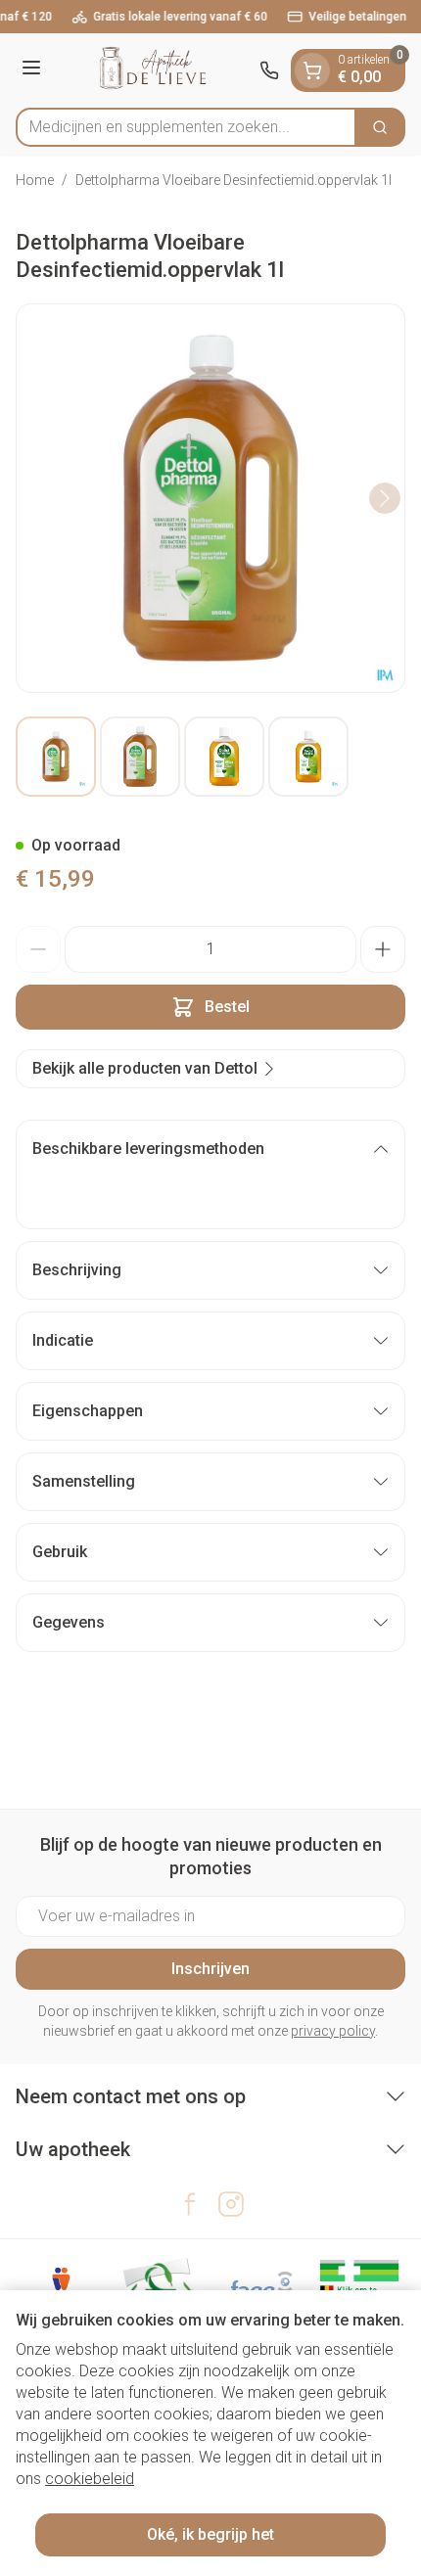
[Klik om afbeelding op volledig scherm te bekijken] (210, 498)
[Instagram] (231, 2204)
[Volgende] (385, 498)
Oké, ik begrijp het (210, 2534)
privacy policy (333, 2031)
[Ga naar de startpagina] (153, 70)
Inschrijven (210, 1969)
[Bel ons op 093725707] (269, 70)
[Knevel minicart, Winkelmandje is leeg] (312, 70)
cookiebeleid (90, 2479)
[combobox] (186, 127)
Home (35, 180)
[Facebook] (190, 2204)
